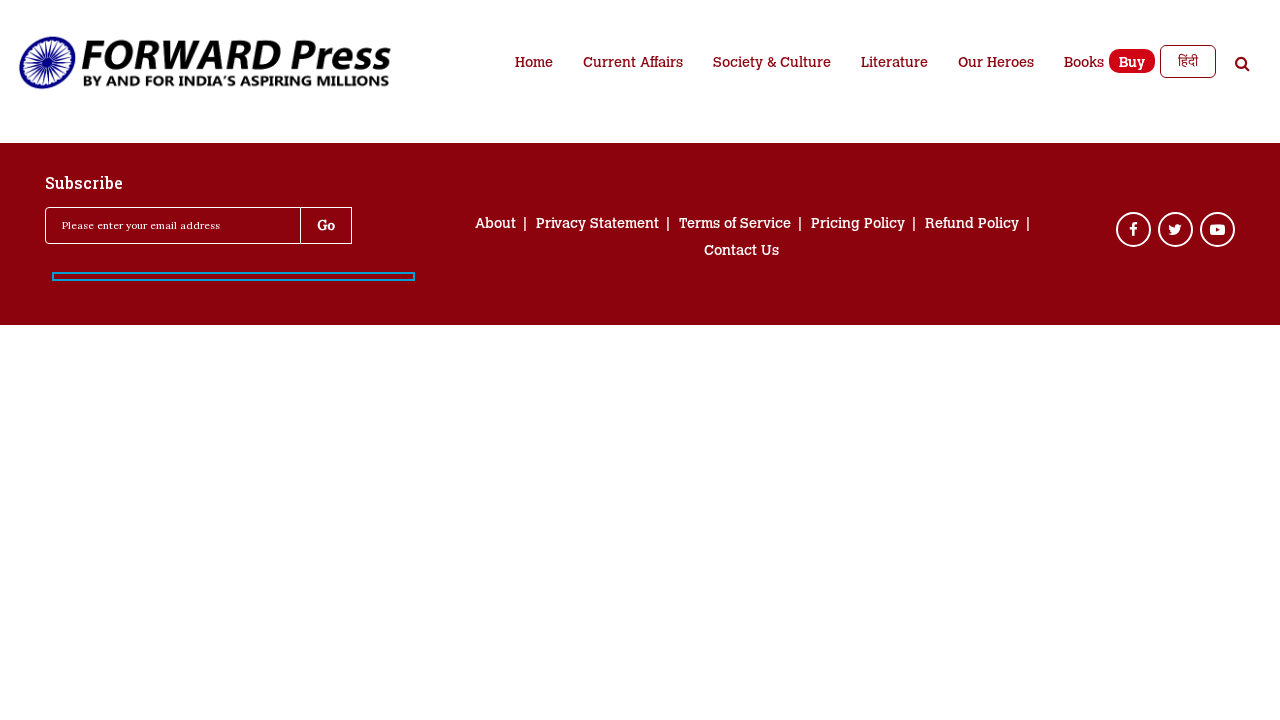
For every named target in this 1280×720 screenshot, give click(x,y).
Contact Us (741, 252)
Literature (894, 64)
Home (534, 64)
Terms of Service (735, 225)
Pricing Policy (858, 225)
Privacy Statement (597, 225)
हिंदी (1188, 61)
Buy (1132, 64)
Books (1084, 64)
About (495, 225)
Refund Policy (972, 225)
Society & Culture (772, 64)
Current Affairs (633, 64)
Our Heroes (996, 64)
